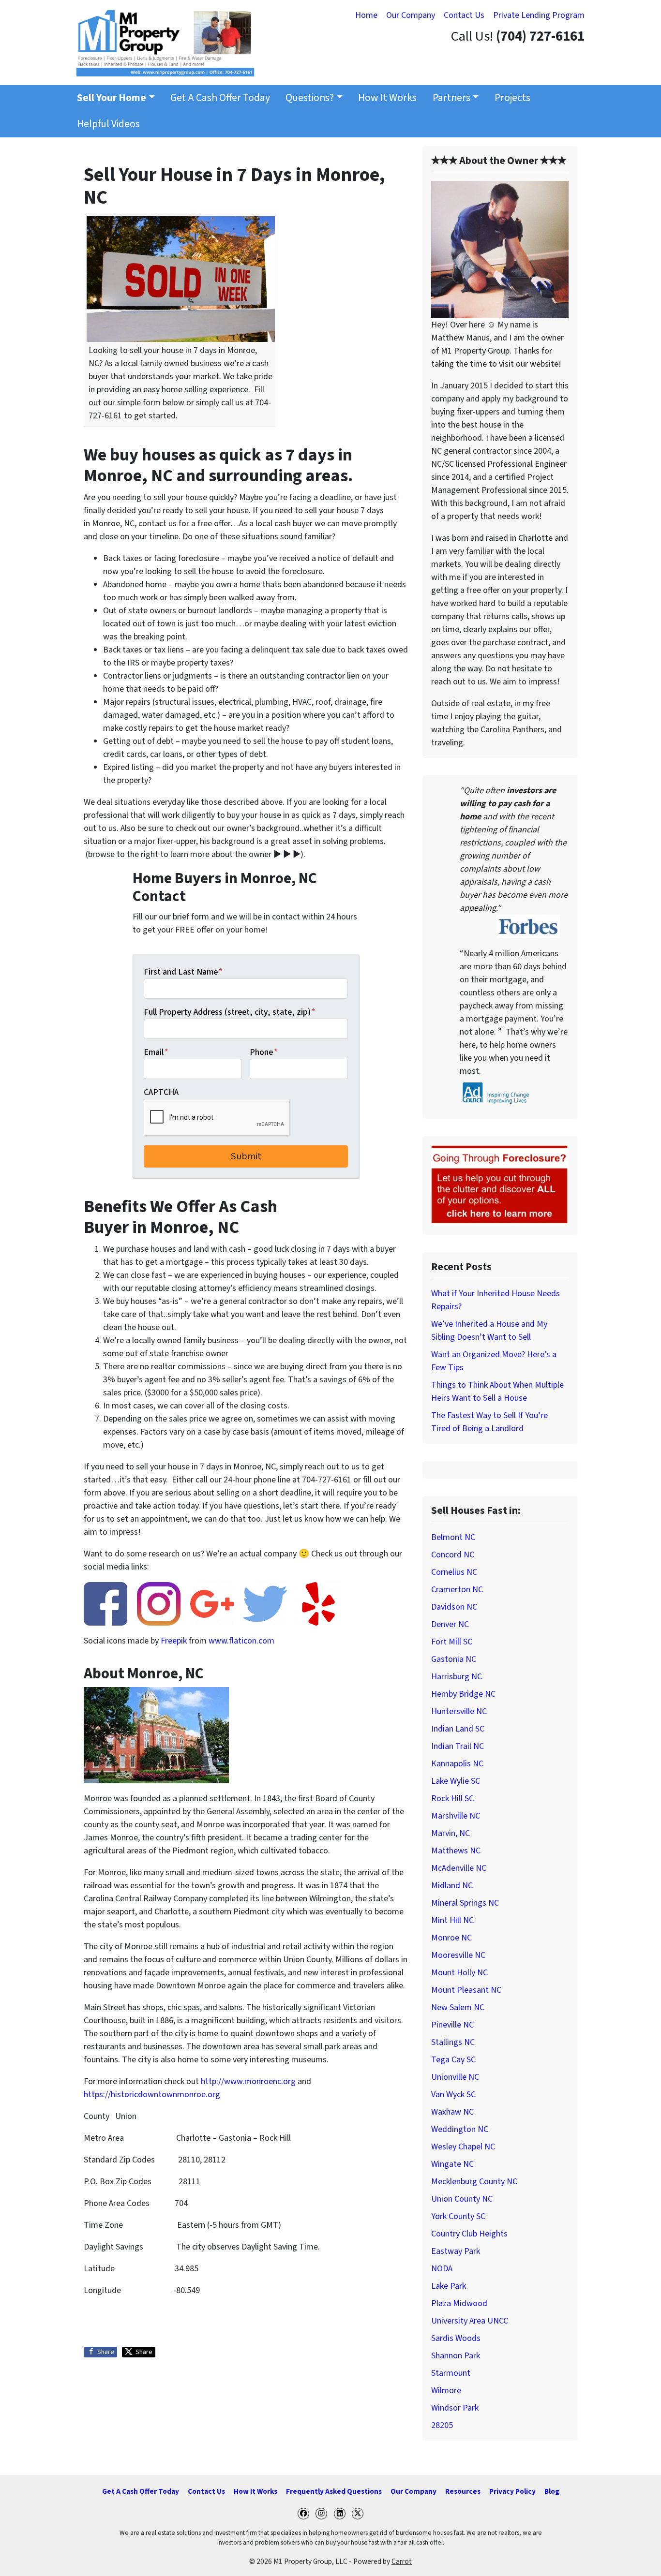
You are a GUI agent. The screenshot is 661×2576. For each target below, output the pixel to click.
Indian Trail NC (458, 1746)
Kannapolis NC (457, 1764)
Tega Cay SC (453, 2060)
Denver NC (450, 1624)
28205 (442, 2425)
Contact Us (464, 15)
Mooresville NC (458, 1955)
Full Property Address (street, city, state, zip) (230, 1012)
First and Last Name (183, 972)
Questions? (310, 98)
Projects (512, 98)
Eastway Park (456, 2251)
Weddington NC (460, 2129)
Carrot (402, 2561)
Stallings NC (453, 2042)
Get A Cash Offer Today (220, 98)
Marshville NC (456, 1816)
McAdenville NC (459, 1868)
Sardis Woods (456, 2338)
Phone (264, 1052)
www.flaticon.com (241, 1641)
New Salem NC (458, 2007)
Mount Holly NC (459, 1973)
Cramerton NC (457, 1590)
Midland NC (452, 1886)
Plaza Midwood (459, 2303)
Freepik (174, 1641)
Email (156, 1052)
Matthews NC (456, 1851)
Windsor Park (455, 2408)
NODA (442, 2269)
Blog (552, 2491)
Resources (463, 2491)
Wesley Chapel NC (463, 2147)
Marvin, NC (451, 1833)
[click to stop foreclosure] (500, 1185)
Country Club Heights (469, 2234)
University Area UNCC (470, 2321)
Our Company (411, 15)
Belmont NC (453, 1537)
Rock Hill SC (452, 1799)
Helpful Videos (108, 124)
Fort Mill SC (452, 1642)
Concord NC (453, 1555)
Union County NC (462, 2199)
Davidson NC (454, 1607)
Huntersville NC (459, 1711)
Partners (451, 98)
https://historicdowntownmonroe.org (152, 2095)
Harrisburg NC (457, 1677)
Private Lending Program (539, 15)
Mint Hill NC (452, 1920)
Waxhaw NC (452, 2112)
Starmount (451, 2373)
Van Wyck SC (453, 2095)
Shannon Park (456, 2356)
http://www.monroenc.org (248, 2081)
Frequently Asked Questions (334, 2491)
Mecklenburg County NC (474, 2182)
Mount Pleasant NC (466, 1990)
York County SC (458, 2216)
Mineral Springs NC (465, 1903)
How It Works (387, 98)
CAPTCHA (161, 1092)
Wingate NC (452, 2164)
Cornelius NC (454, 1572)
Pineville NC (452, 2025)
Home (366, 15)
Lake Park (449, 2286)
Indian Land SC (458, 1729)
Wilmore (446, 2391)
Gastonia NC (454, 1659)
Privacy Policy (512, 2491)
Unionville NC (455, 2077)
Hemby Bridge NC (463, 1694)
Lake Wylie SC (456, 1781)
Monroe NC (451, 1938)
